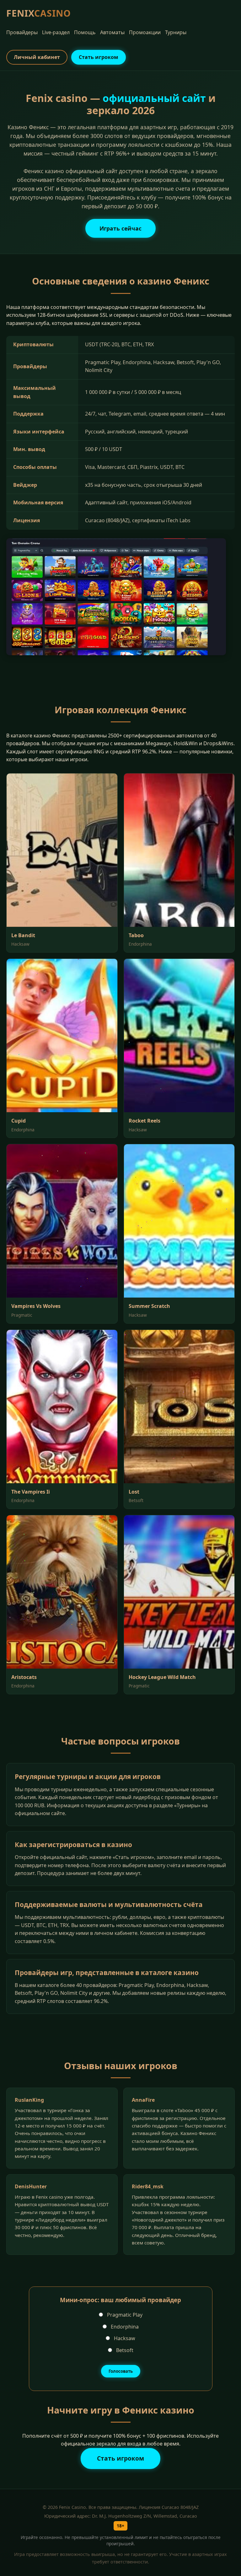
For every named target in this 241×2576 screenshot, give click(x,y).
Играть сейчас (120, 228)
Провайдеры (22, 32)
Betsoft (124, 2350)
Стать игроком (99, 57)
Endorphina (124, 2327)
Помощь (85, 32)
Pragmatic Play (124, 2315)
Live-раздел (56, 32)
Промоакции (145, 32)
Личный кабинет (37, 57)
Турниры (176, 32)
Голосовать (121, 2371)
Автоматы (112, 32)
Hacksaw (124, 2338)
